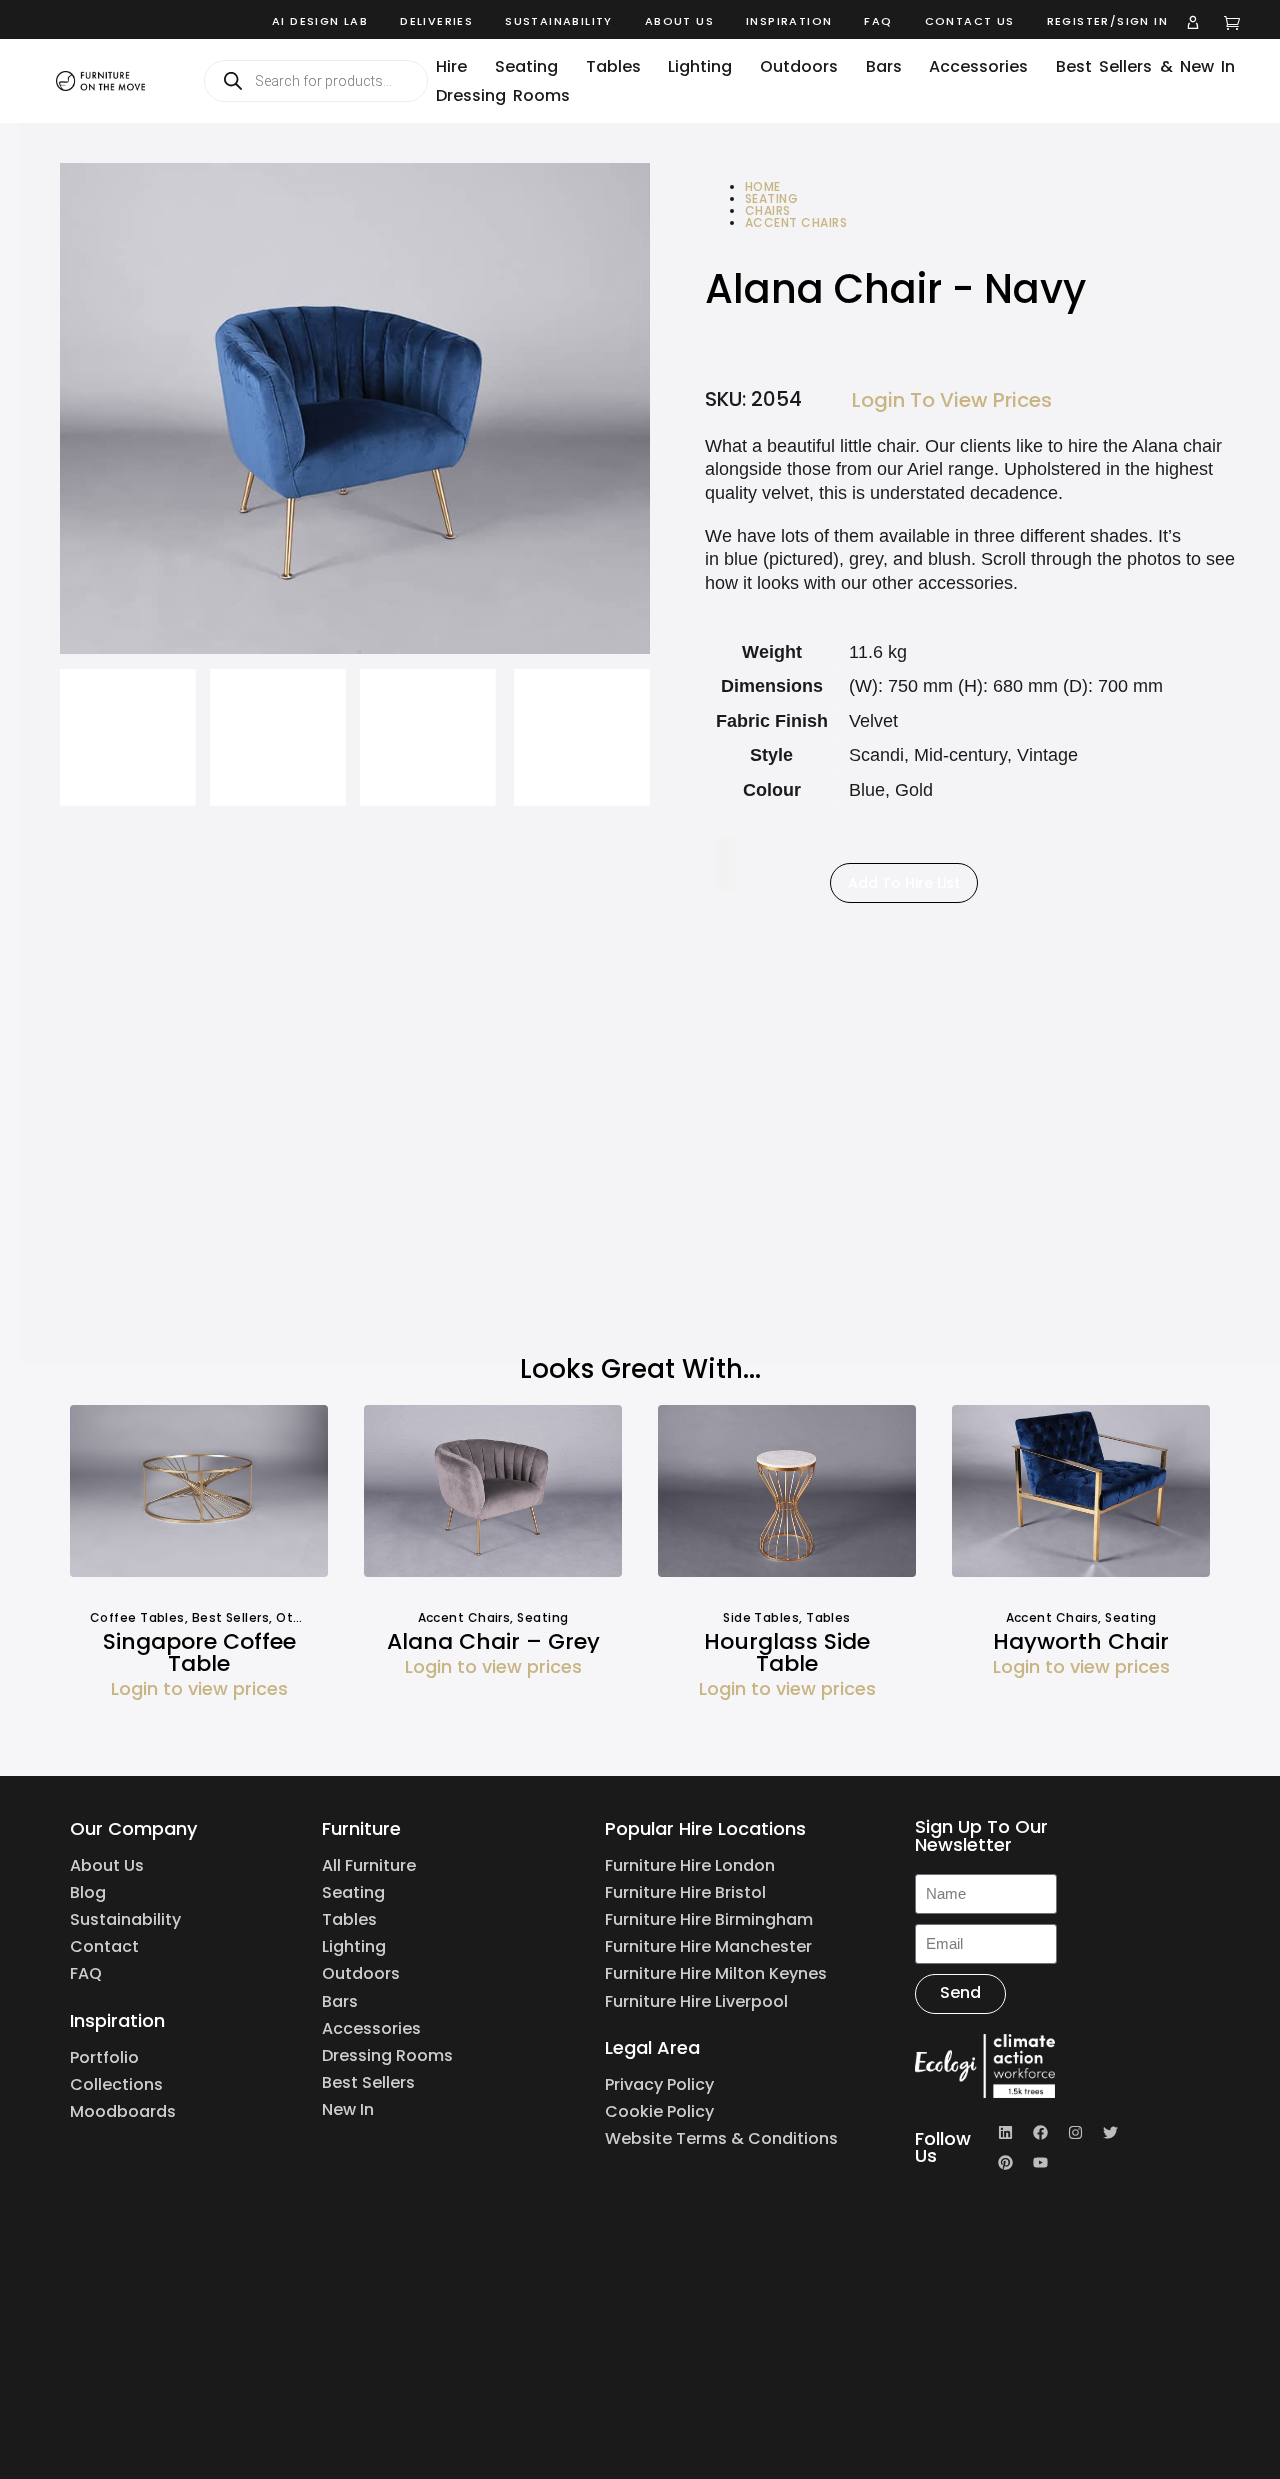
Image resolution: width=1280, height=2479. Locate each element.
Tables (613, 66)
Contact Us (970, 21)
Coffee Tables (137, 1617)
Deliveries (436, 21)
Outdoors (799, 66)
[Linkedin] (1005, 2133)
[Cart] (1232, 22)
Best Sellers (230, 1617)
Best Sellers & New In (1145, 66)
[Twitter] (1110, 2133)
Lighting (700, 66)
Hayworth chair (1081, 1641)
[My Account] (1193, 22)
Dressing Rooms (503, 95)
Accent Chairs (796, 222)
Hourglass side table (787, 1652)
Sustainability (559, 21)
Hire (451, 66)
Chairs (768, 210)
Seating (526, 66)
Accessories (978, 66)
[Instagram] (1075, 2133)
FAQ (878, 21)
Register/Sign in (1107, 21)
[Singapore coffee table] (199, 1498)
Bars (884, 66)
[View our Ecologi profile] (1015, 2066)
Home (763, 186)
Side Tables (761, 1617)
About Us (679, 21)
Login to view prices (952, 400)
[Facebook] (1040, 2133)
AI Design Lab (320, 21)
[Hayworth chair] (1081, 1498)
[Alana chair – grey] (493, 1498)
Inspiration (789, 21)
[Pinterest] (1005, 2163)
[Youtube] (1040, 2163)
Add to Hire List (904, 883)
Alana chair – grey (493, 1641)
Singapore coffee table (199, 1652)
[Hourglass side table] (787, 1498)
